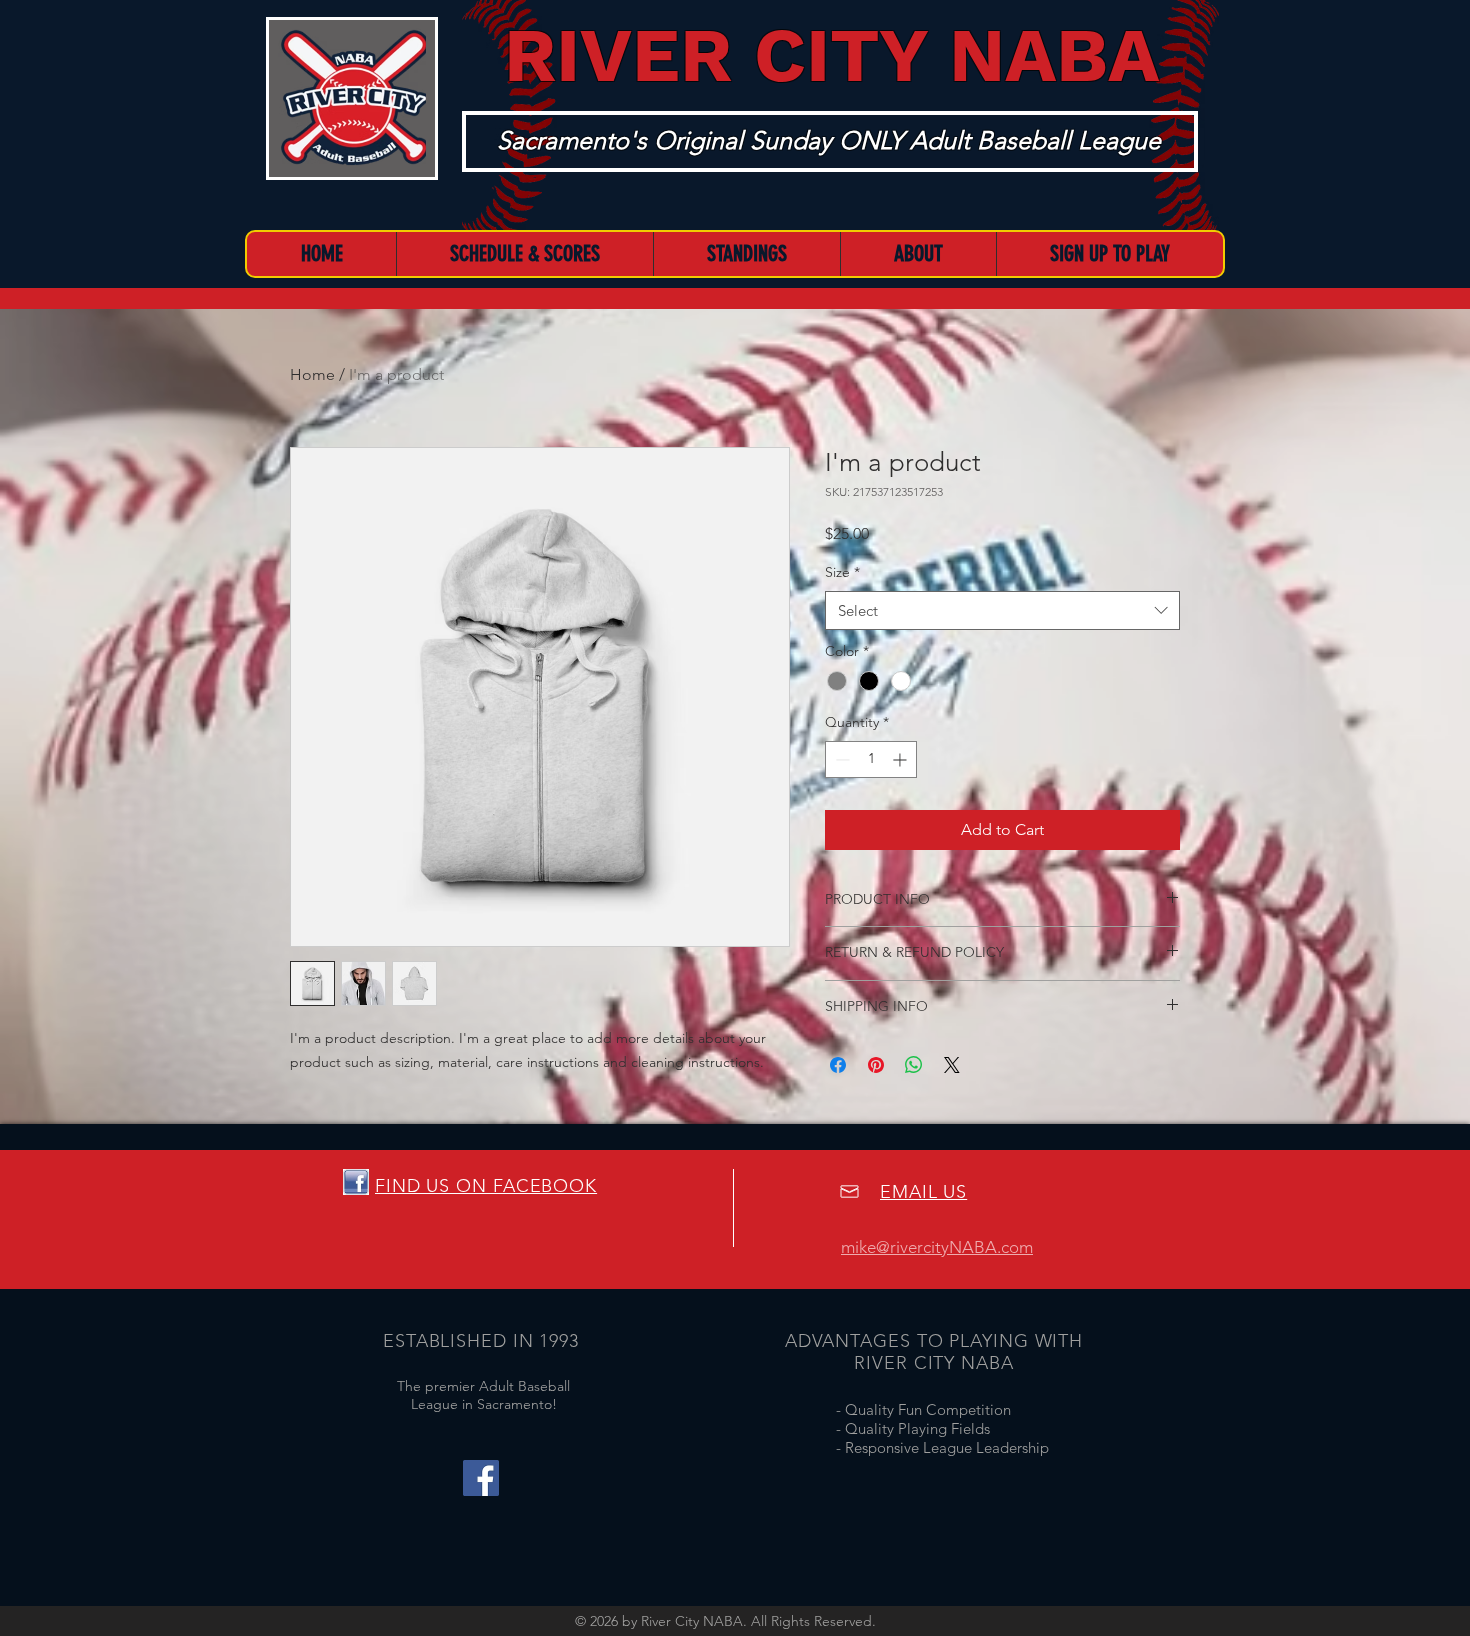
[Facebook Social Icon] (481, 1478)
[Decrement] (840, 759)
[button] (918, 254)
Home (312, 374)
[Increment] (901, 759)
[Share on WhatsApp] (914, 1065)
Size (842, 572)
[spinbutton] (871, 759)
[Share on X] (952, 1065)
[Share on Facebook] (838, 1065)
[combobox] (1002, 610)
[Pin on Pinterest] (876, 1065)
